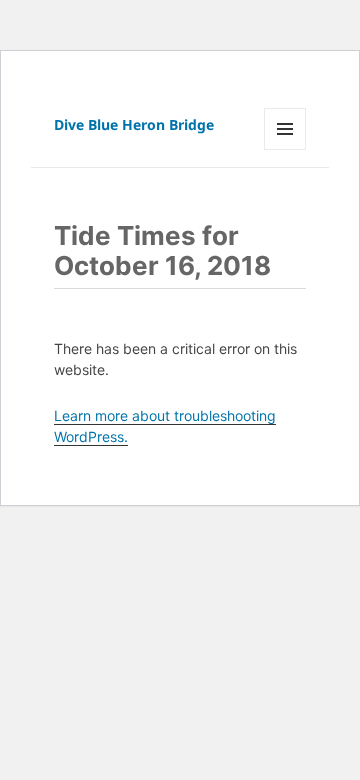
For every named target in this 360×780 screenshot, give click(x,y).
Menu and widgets (285, 149)
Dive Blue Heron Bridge (134, 124)
